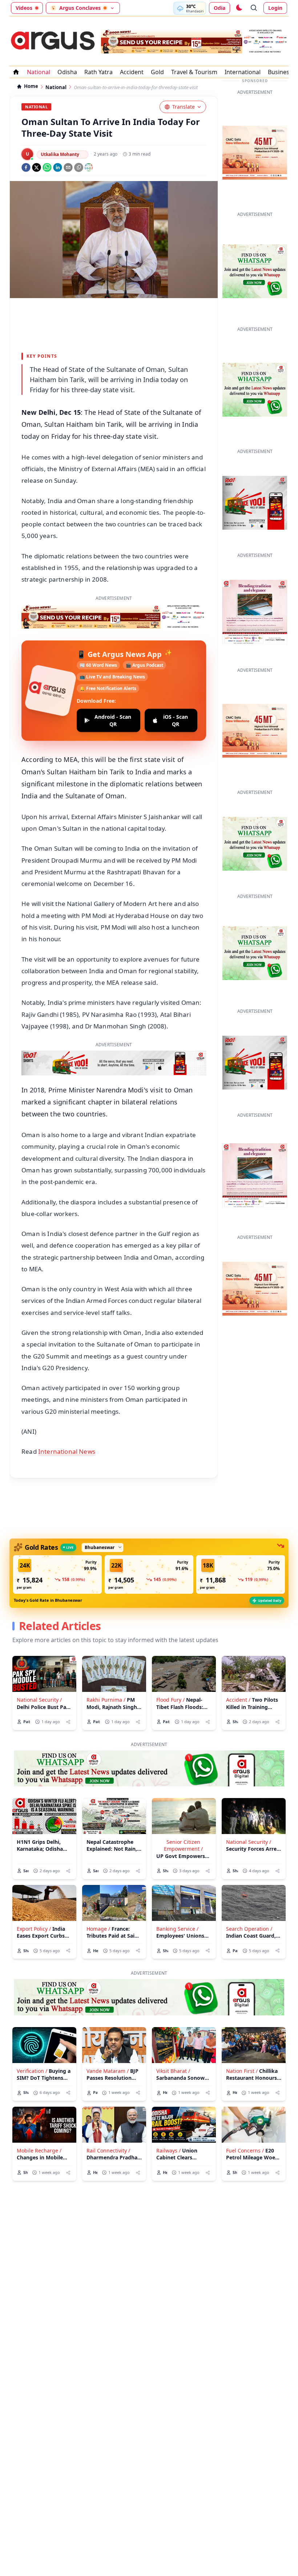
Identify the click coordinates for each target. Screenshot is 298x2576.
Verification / (32, 2071)
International (243, 72)
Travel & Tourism (194, 72)
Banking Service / (177, 1929)
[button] (57, 1574)
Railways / (168, 2150)
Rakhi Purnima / (106, 1700)
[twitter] (37, 167)
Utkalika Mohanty (60, 154)
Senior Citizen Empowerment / (183, 1845)
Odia (220, 8)
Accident (132, 72)
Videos (24, 8)
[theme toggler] (239, 8)
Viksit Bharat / (173, 2071)
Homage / (98, 1929)
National (39, 72)
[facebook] (26, 167)
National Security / (39, 1700)
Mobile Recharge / (39, 2150)
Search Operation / (249, 1929)
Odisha (67, 72)
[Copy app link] (79, 167)
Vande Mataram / (108, 2071)
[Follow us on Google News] (89, 167)
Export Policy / (34, 1929)
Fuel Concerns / (245, 2150)
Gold (157, 72)
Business (280, 72)
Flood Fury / (170, 1700)
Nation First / (242, 2071)
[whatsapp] (47, 167)
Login (275, 8)
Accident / (238, 1700)
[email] (68, 167)
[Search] (254, 8)
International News (67, 1451)
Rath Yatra (98, 72)
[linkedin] (58, 167)
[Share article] (68, 1722)
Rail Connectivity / (108, 2150)
